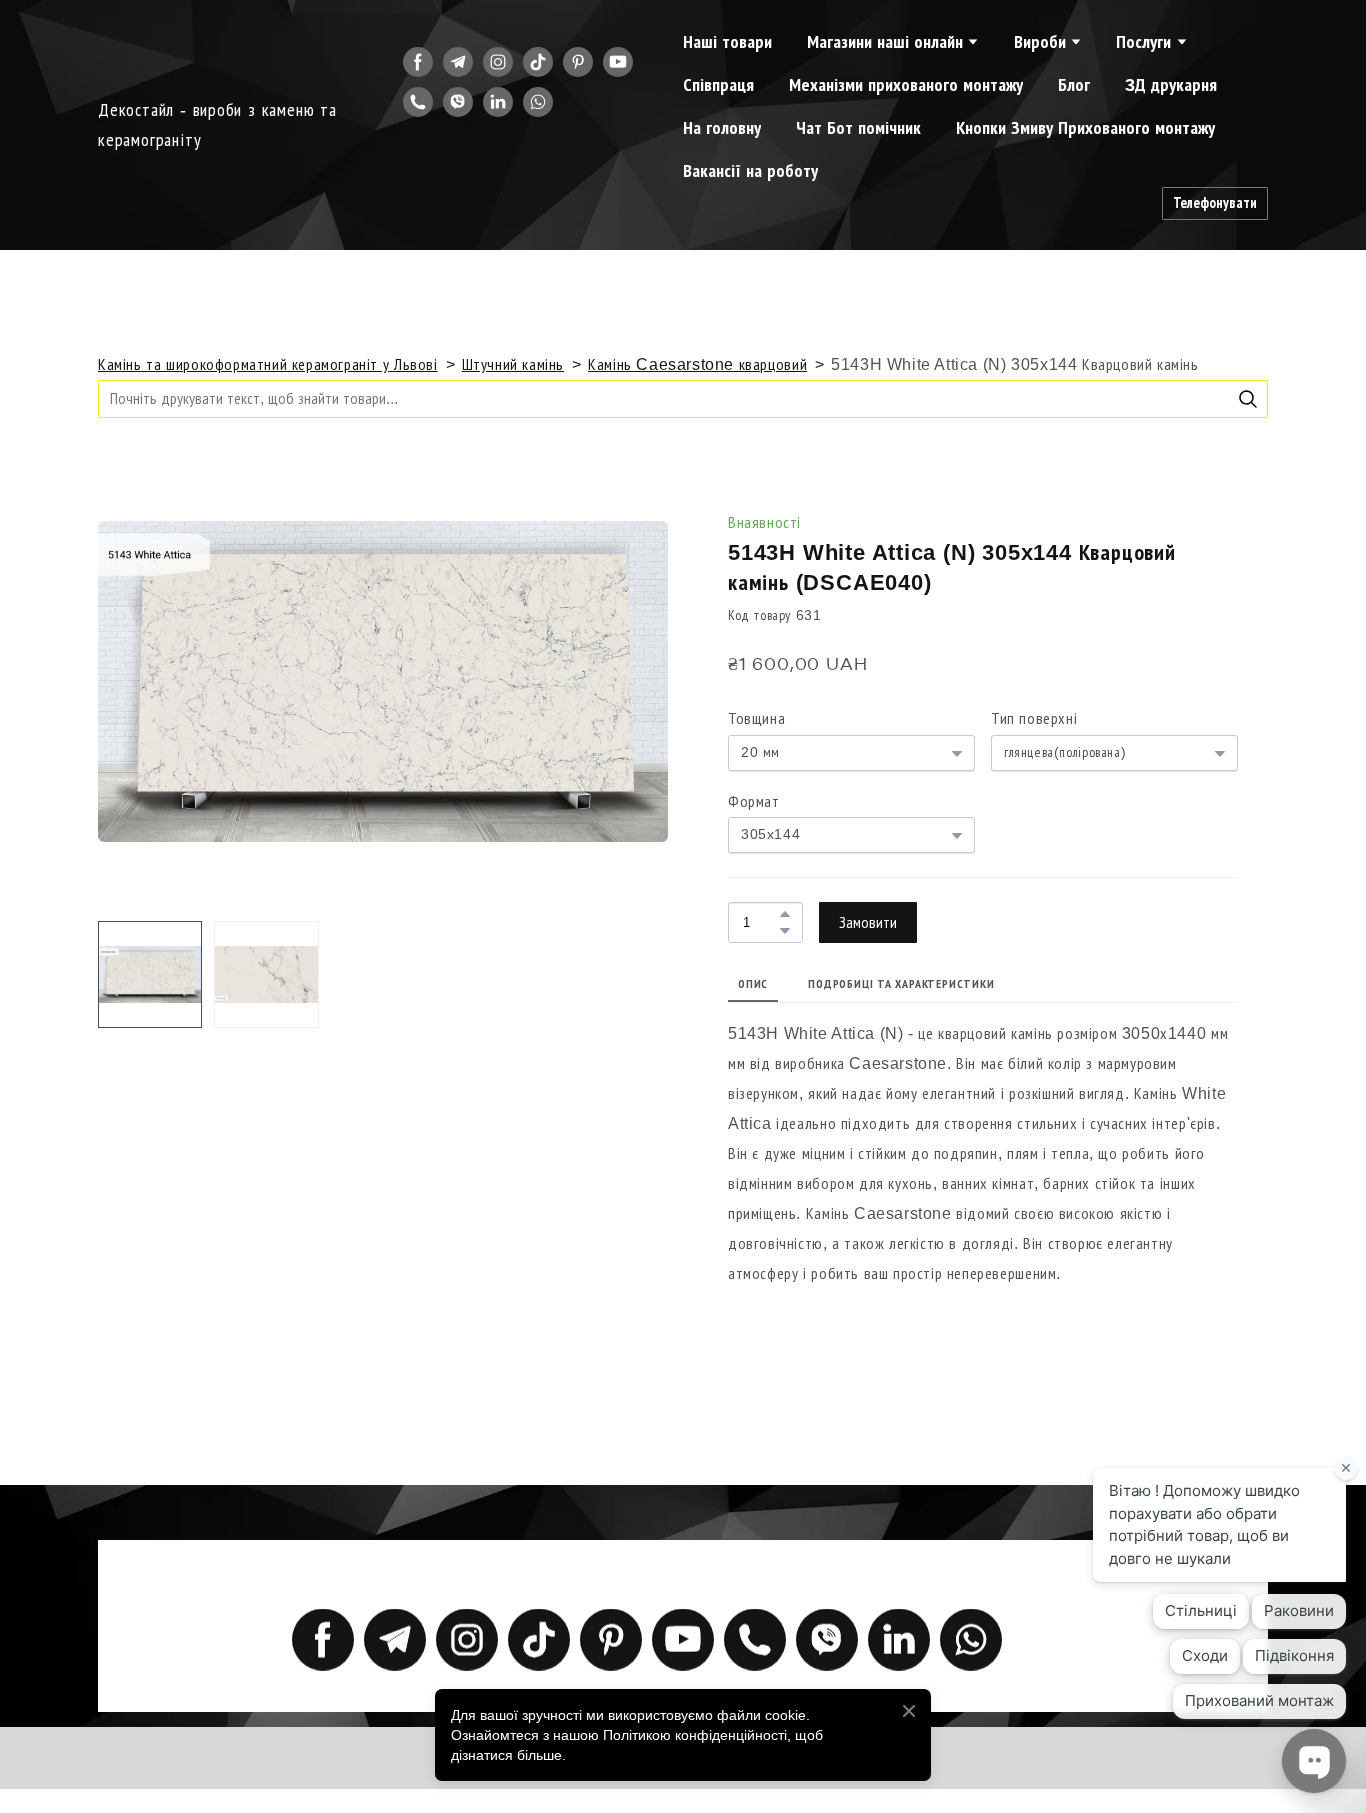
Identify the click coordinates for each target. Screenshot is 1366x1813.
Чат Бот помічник (858, 128)
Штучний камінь (513, 364)
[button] (418, 62)
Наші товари (727, 42)
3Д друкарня (1171, 85)
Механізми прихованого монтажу (906, 85)
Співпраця (718, 85)
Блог (1074, 85)
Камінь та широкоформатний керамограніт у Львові (268, 364)
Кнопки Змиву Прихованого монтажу (1085, 128)
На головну (722, 128)
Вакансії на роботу (750, 171)
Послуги (1143, 42)
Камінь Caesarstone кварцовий (697, 364)
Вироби (1040, 42)
